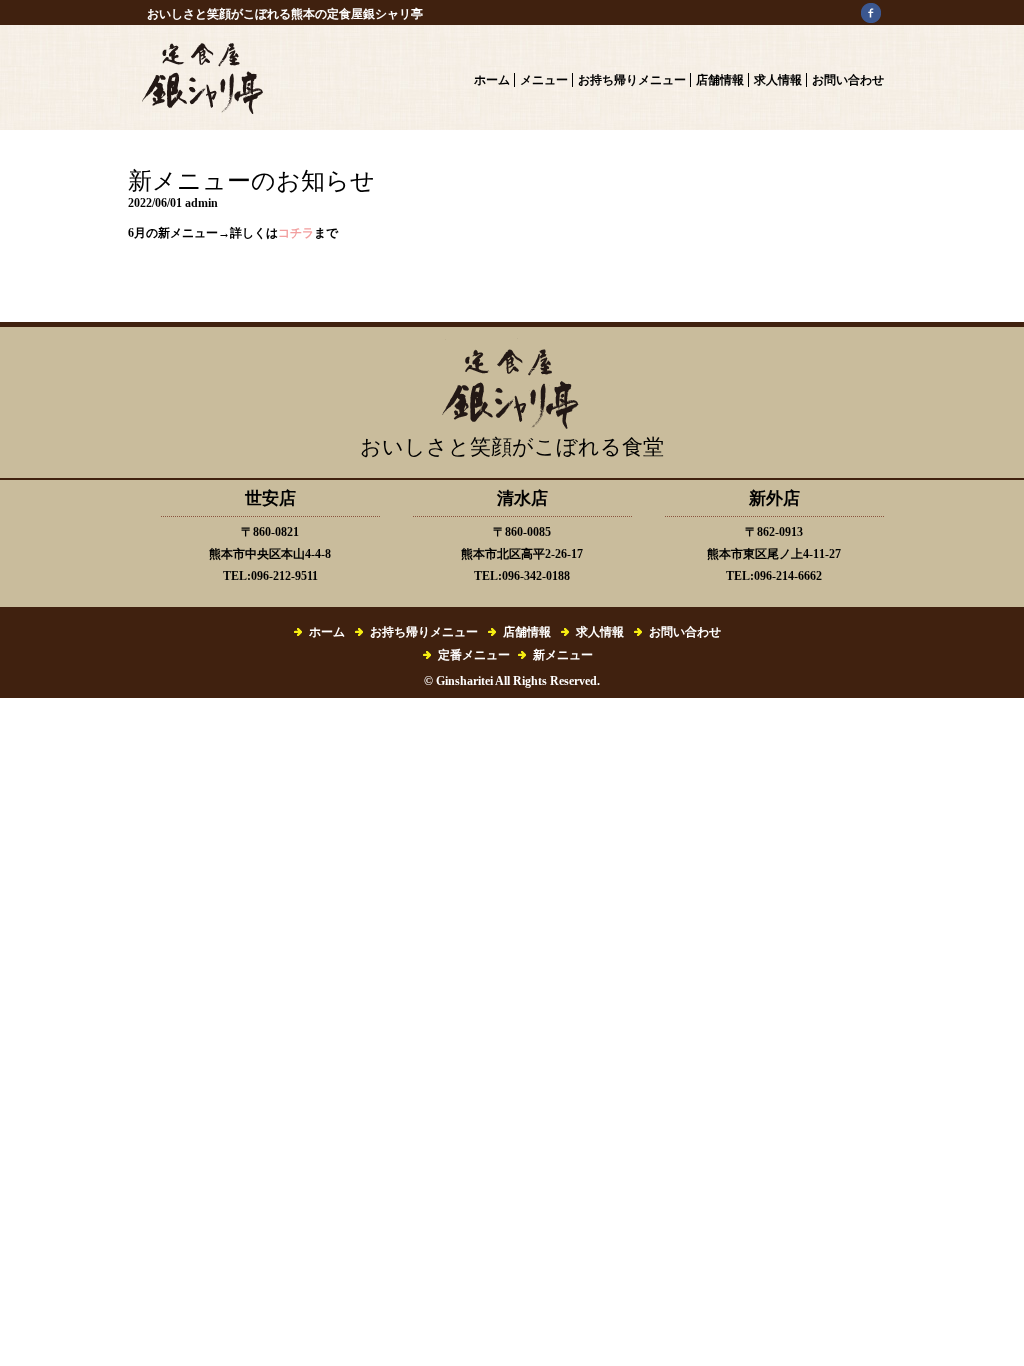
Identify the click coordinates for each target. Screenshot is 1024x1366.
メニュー (544, 80)
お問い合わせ (848, 80)
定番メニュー (474, 655)
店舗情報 (720, 80)
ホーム (492, 80)
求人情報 (778, 80)
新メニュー (563, 655)
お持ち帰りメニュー (632, 80)
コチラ (296, 233)
